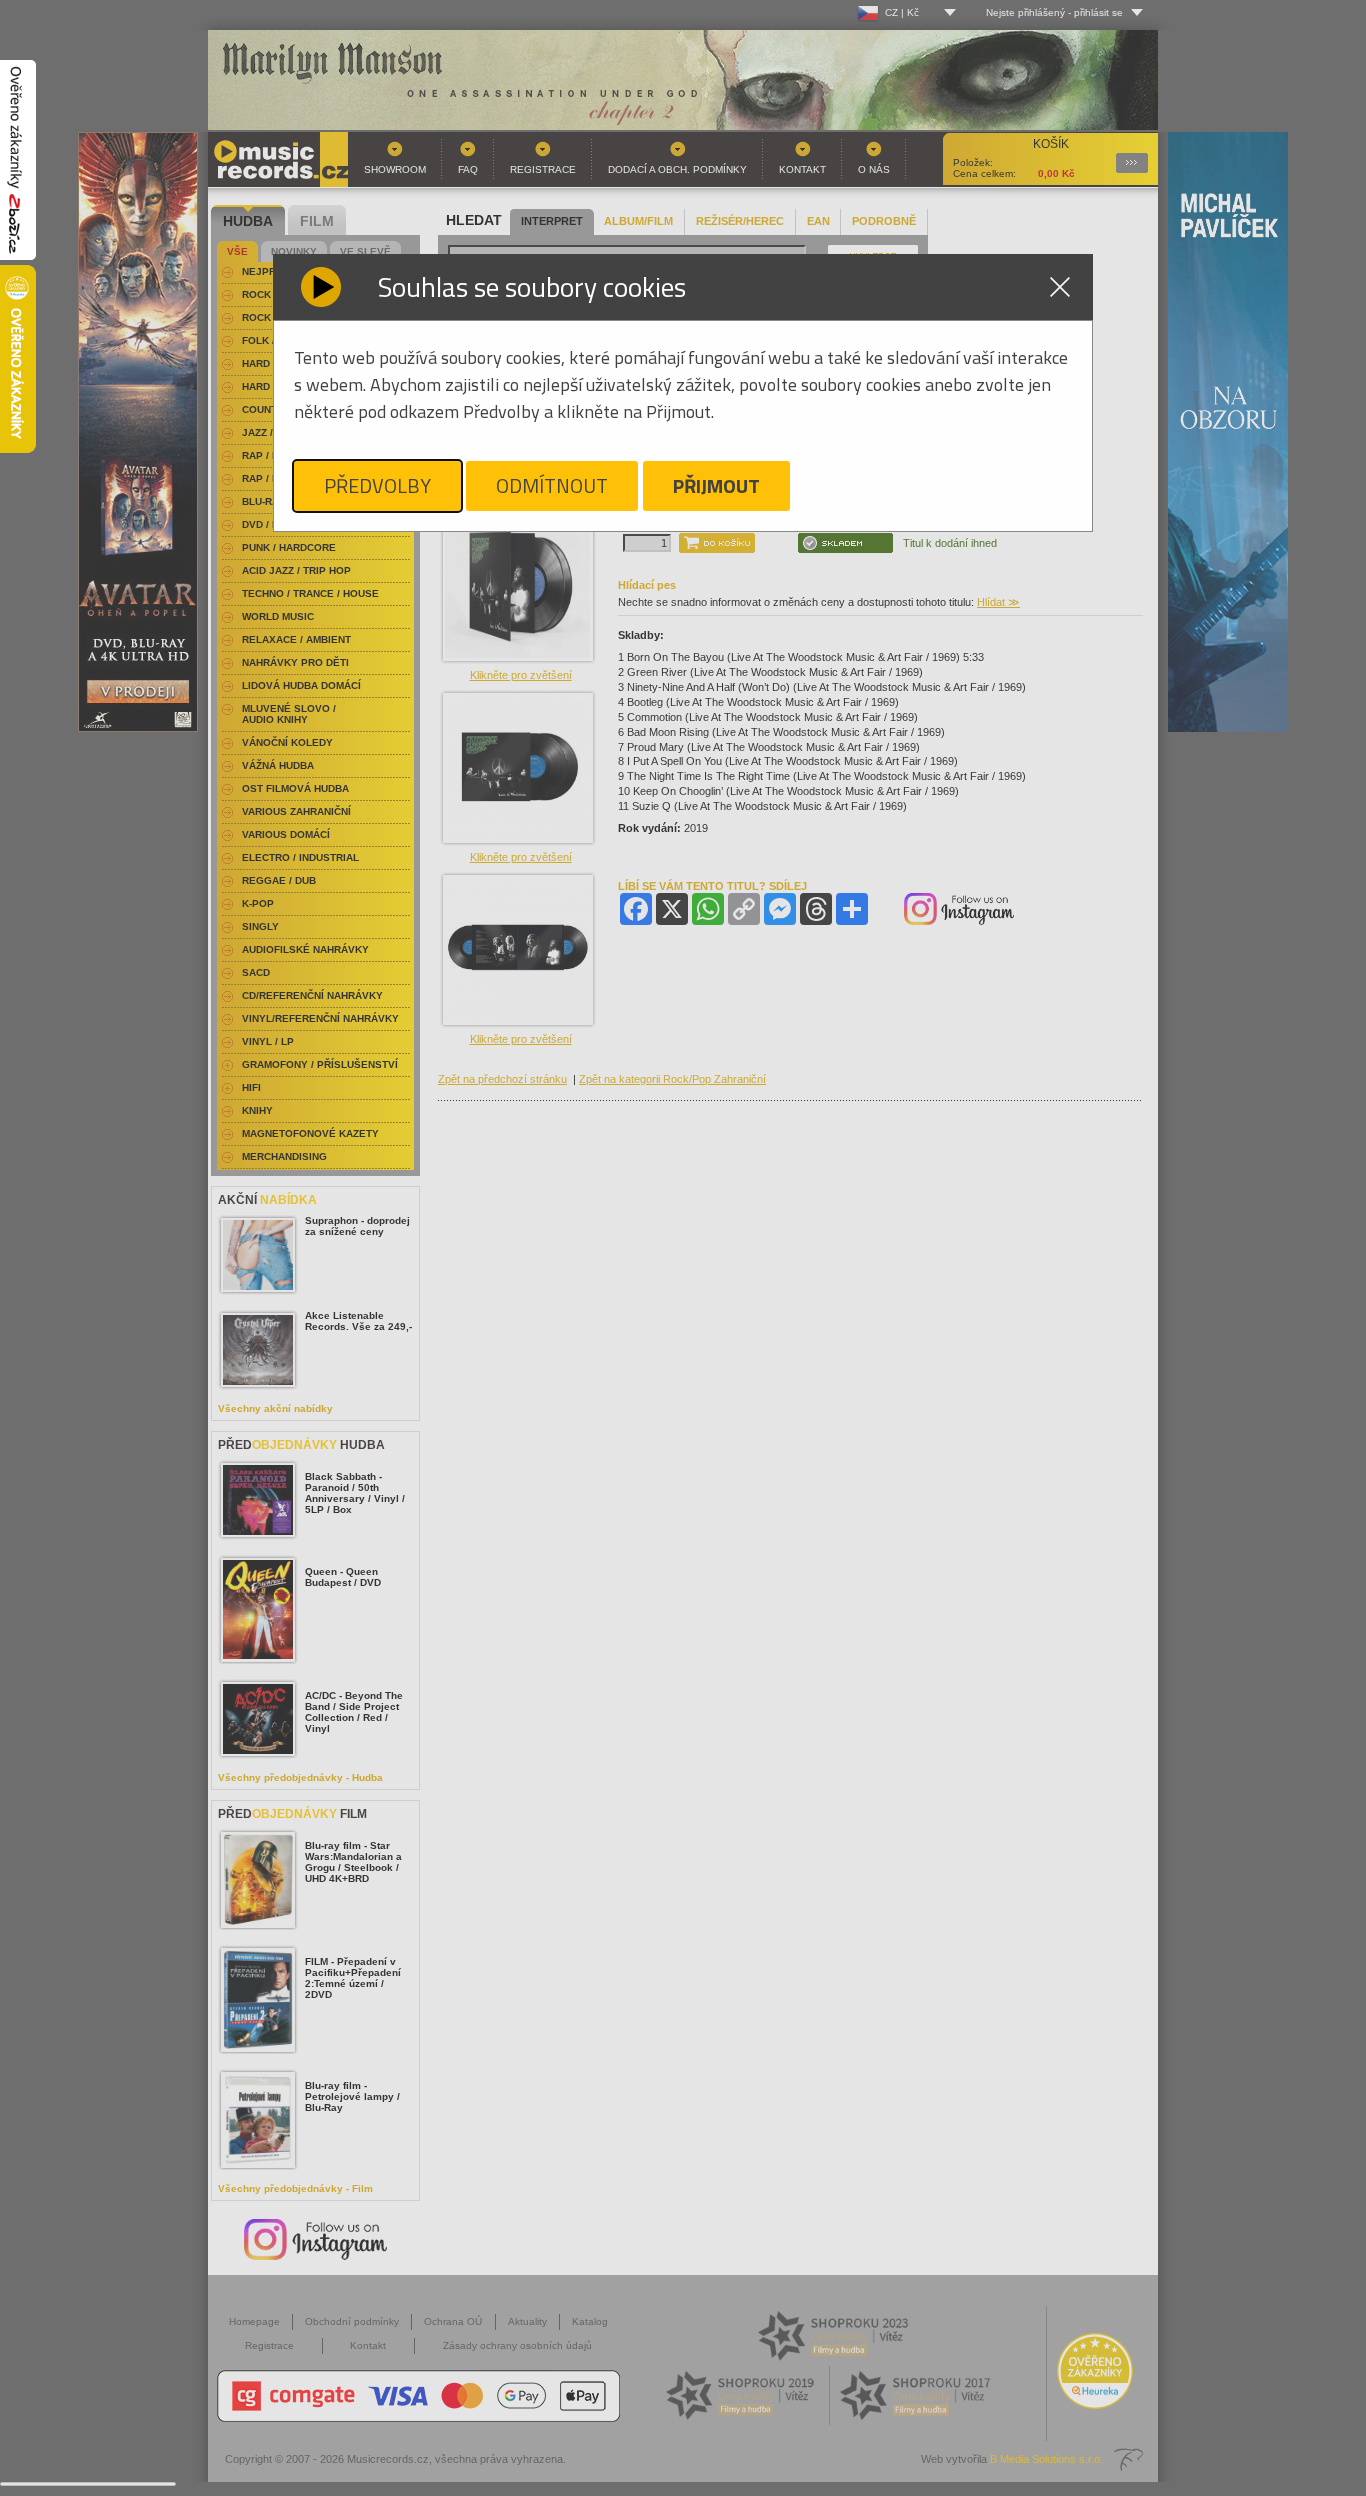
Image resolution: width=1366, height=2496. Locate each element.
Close (1060, 287)
